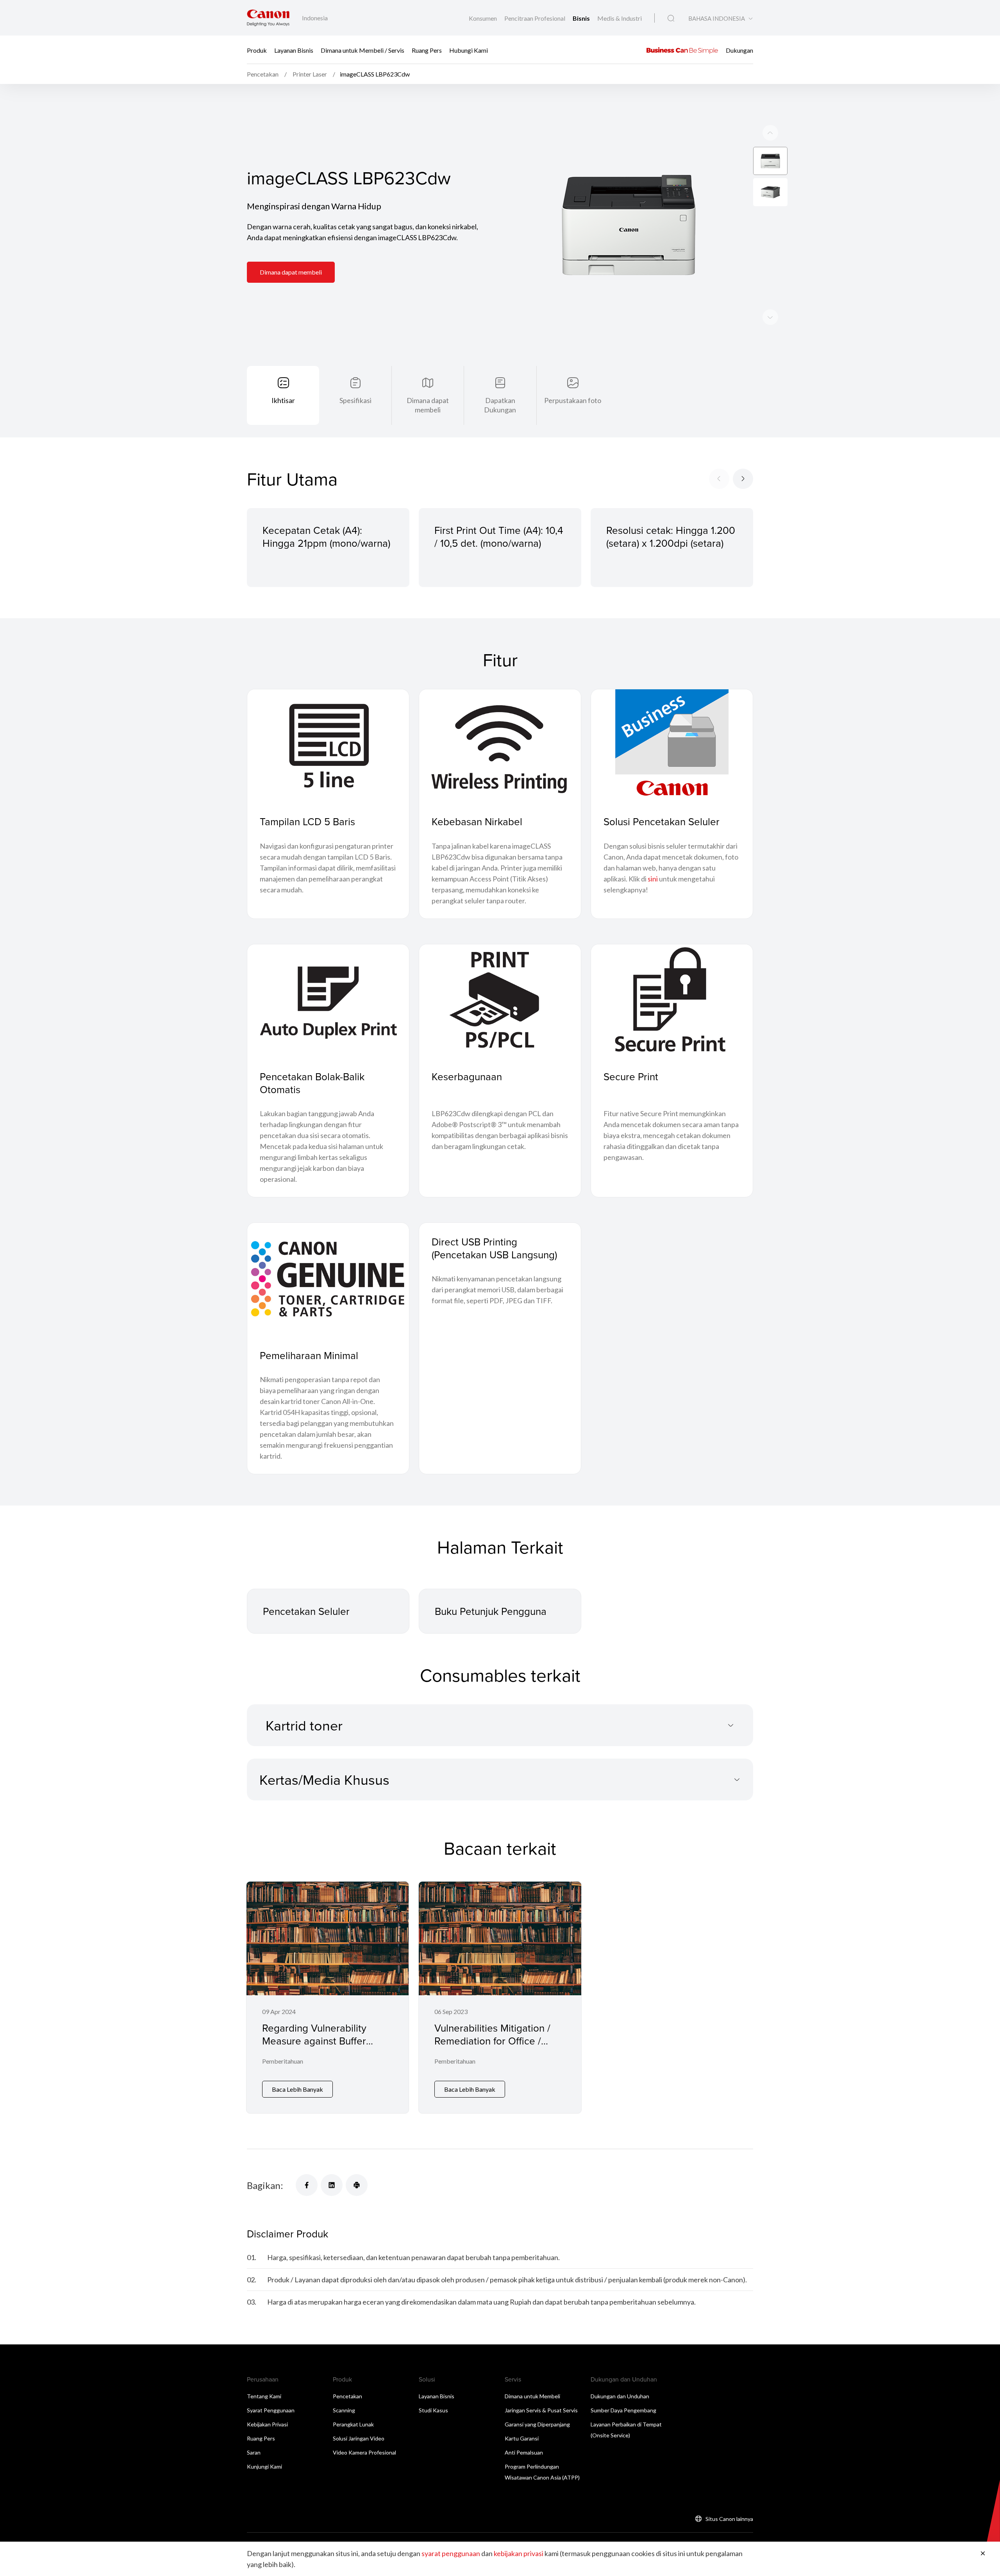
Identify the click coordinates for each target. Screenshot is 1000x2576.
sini (653, 879)
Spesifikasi (355, 400)
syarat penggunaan (451, 2553)
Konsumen (483, 18)
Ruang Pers (427, 50)
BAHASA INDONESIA (717, 19)
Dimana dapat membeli (291, 272)
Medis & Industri (620, 18)
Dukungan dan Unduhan (620, 2396)
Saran (254, 2452)
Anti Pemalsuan (524, 2452)
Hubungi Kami (469, 50)
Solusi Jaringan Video (359, 2438)
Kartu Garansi (522, 2438)
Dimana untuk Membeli (532, 2396)
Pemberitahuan (283, 2061)
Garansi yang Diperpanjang (537, 2424)
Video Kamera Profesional (364, 2452)
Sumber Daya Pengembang (623, 2410)
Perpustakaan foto (573, 400)
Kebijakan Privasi (267, 2424)
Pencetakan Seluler (306, 1611)
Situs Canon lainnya (729, 2519)
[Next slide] (770, 133)
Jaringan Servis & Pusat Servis (541, 2410)
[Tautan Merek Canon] (268, 18)
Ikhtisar (283, 400)
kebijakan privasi (519, 2553)
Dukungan (739, 50)
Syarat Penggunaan (271, 2410)
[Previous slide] (770, 317)
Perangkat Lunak (353, 2424)
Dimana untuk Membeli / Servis (362, 50)
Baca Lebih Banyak (297, 2089)
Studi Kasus (433, 2410)
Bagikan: (265, 2185)
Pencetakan (347, 2396)
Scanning (344, 2410)
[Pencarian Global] (671, 18)
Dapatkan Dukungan (500, 405)
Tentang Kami (264, 2396)
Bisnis (582, 18)
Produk (257, 50)
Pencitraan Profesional (535, 18)
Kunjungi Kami (264, 2466)
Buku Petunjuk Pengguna (491, 1611)
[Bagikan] (307, 2185)
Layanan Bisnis (294, 50)
